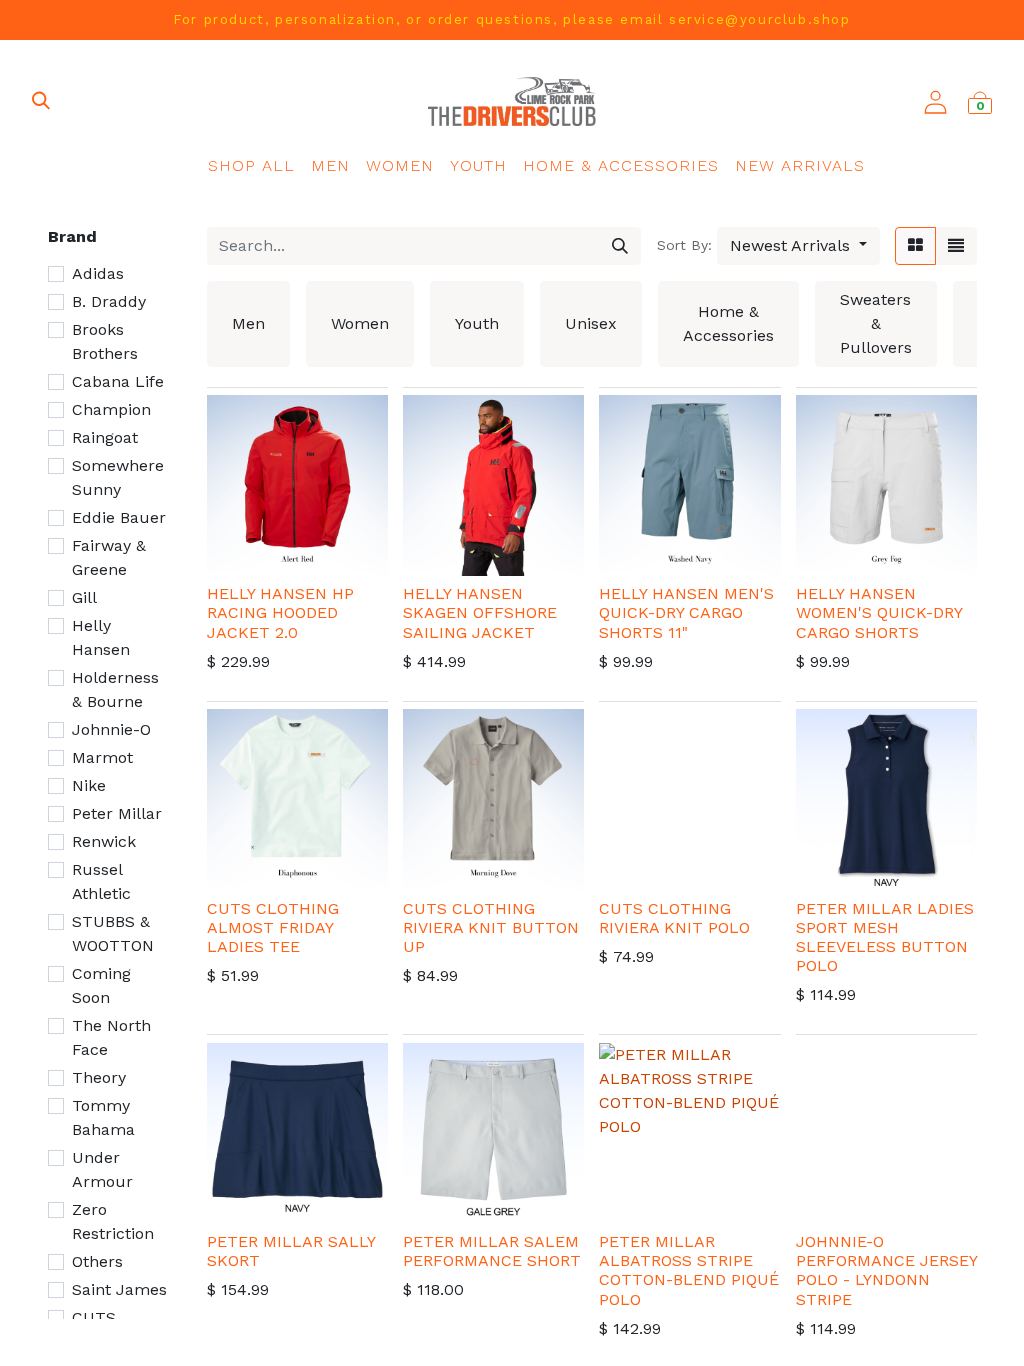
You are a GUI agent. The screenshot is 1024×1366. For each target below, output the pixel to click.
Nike (89, 785)
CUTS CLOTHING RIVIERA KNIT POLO (674, 918)
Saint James (119, 1289)
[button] (798, 246)
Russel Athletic (101, 881)
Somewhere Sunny (118, 477)
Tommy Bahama (103, 1117)
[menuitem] (251, 166)
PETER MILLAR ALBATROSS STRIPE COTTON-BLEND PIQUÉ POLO (689, 1270)
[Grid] (915, 246)
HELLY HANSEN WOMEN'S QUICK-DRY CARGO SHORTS (879, 612)
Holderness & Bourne (115, 689)
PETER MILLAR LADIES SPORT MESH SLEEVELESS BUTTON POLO (885, 937)
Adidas (98, 273)
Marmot (102, 757)
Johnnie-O (111, 729)
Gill (84, 597)
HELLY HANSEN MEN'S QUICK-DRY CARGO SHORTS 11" (686, 612)
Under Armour (102, 1169)
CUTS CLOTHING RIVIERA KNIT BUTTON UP (491, 927)
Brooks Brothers (105, 341)
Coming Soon (101, 985)
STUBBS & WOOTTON (113, 933)
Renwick (104, 841)
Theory (99, 1077)
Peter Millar (117, 813)
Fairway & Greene (109, 557)
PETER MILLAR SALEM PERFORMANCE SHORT (492, 1251)
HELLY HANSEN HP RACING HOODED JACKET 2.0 (280, 612)
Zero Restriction (113, 1221)
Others (97, 1261)
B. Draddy (109, 301)
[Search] (620, 246)
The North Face (111, 1037)
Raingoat (105, 437)
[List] (956, 246)
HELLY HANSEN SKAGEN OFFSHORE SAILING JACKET (480, 612)
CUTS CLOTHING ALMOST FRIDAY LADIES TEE (273, 927)
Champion (111, 409)
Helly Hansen (101, 637)
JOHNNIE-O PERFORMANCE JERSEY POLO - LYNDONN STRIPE (886, 1270)
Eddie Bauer (119, 517)
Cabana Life (118, 381)
